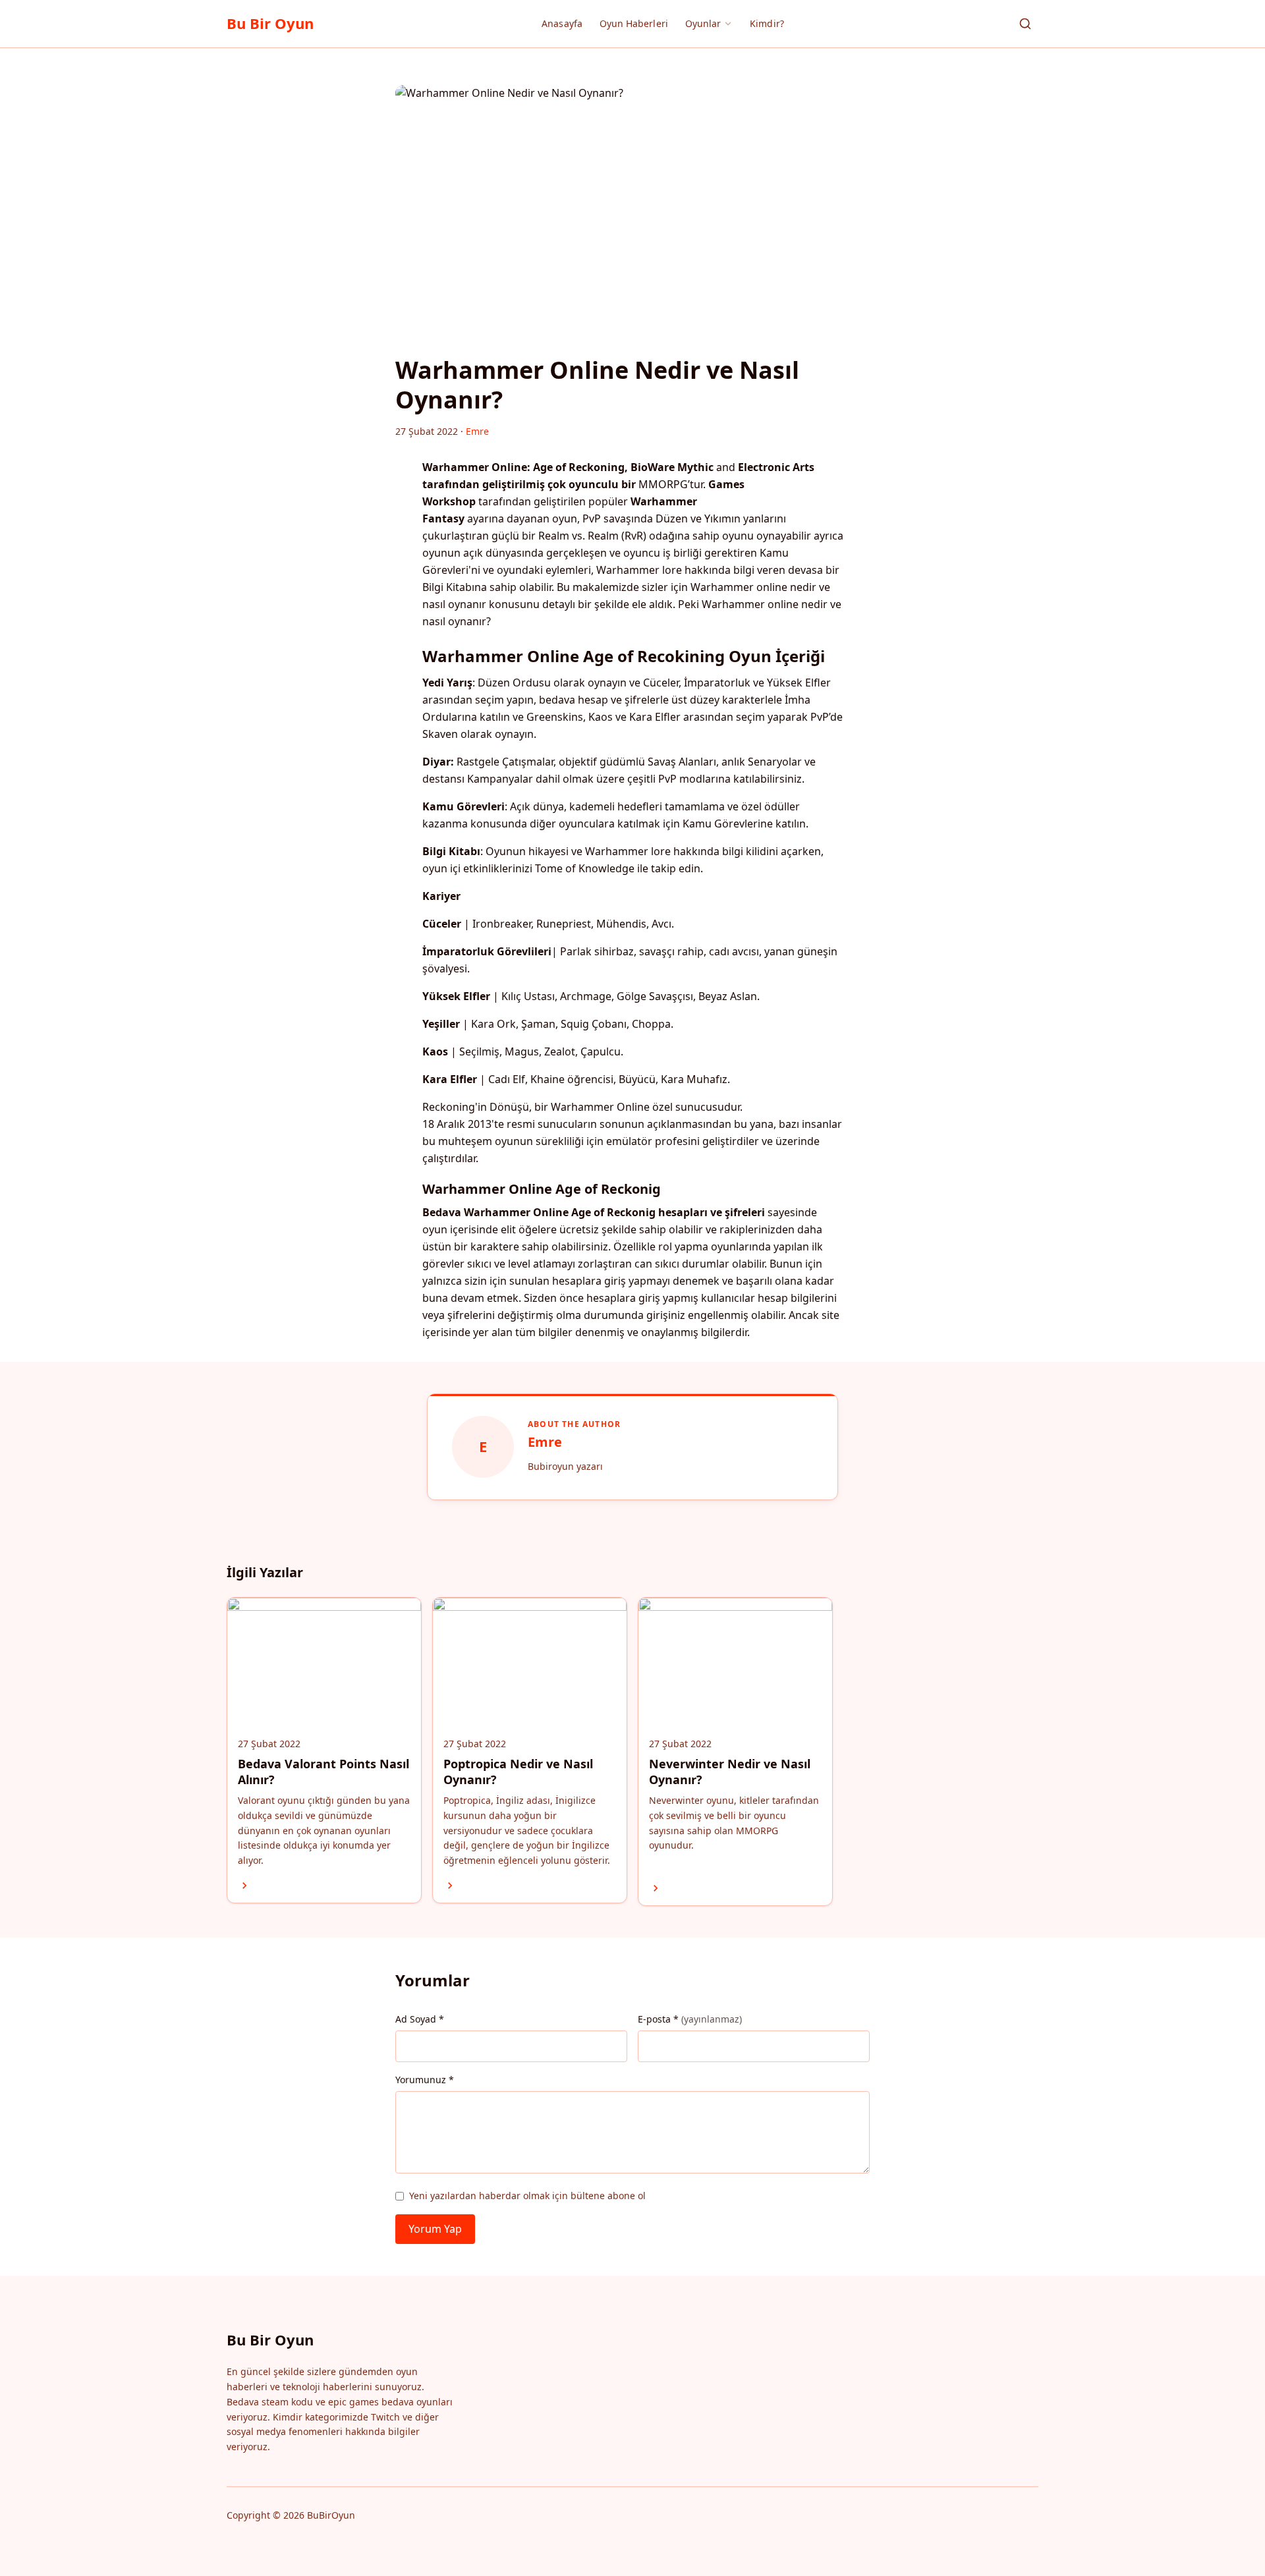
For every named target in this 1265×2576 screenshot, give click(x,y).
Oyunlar (703, 23)
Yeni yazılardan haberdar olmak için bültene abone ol (527, 2196)
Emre (545, 1442)
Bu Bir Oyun (270, 23)
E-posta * (690, 2019)
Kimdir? (767, 23)
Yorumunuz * (425, 2080)
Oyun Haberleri (634, 23)
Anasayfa (562, 23)
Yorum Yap (435, 2229)
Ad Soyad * (420, 2019)
